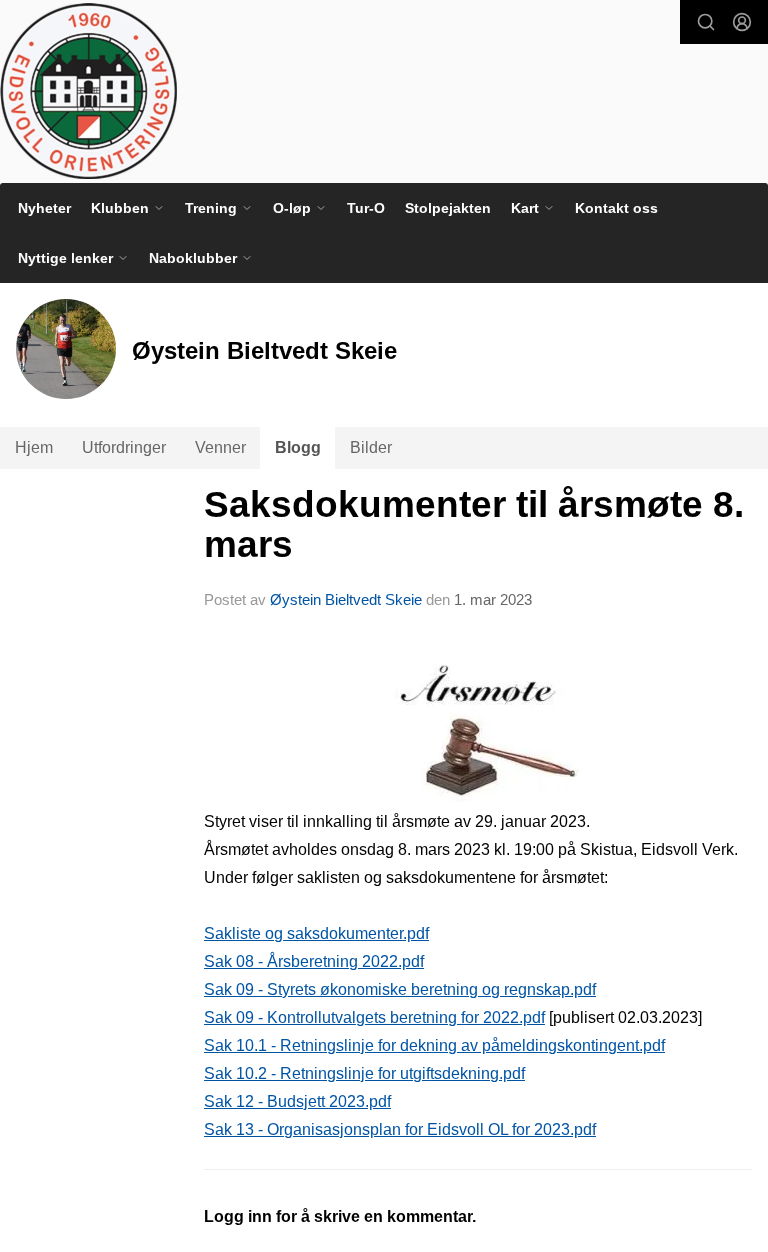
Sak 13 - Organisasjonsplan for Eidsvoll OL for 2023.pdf (400, 1129)
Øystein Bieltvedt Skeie (346, 599)
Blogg (298, 447)
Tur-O (366, 208)
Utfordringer (124, 447)
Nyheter (44, 208)
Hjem (34, 447)
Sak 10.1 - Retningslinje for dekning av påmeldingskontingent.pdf (434, 1045)
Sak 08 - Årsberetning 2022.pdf (314, 961)
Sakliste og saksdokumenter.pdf (316, 933)
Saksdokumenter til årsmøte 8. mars (474, 525)
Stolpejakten (448, 208)
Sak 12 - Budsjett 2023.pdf (297, 1101)
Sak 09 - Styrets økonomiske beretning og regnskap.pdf (400, 989)
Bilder (371, 447)
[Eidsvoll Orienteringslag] (88, 91)
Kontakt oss (616, 208)
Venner (220, 447)
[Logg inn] (742, 22)
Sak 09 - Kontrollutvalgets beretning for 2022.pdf (374, 1017)
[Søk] (706, 22)
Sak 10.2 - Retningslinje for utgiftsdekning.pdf (364, 1073)
